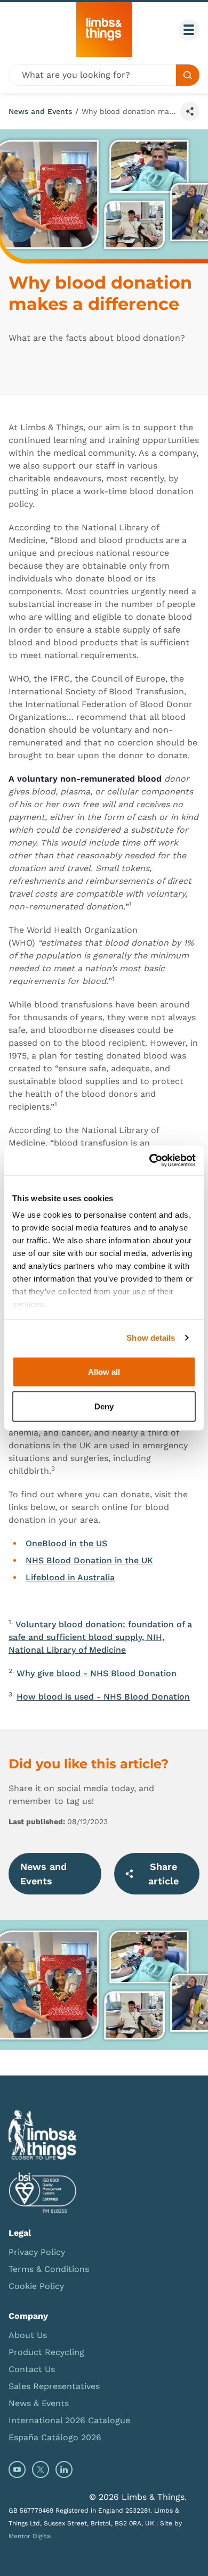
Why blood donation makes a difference (129, 111)
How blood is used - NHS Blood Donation (103, 1697)
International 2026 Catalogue (69, 2420)
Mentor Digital (30, 2536)
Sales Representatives (54, 2386)
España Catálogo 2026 (55, 2437)
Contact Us (32, 2369)
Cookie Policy (36, 2286)
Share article (163, 1874)
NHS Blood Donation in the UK (89, 1560)
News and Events (40, 111)
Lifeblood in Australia (70, 1577)
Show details (151, 1338)
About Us (28, 2335)
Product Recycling (46, 2352)
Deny (104, 1406)
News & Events (39, 2403)
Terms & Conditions (49, 2269)
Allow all (104, 1371)
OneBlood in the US (66, 1543)
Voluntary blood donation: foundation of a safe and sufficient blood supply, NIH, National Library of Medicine (100, 1637)
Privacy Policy (37, 2252)
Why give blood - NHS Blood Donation (97, 1673)
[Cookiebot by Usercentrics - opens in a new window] (150, 1161)
